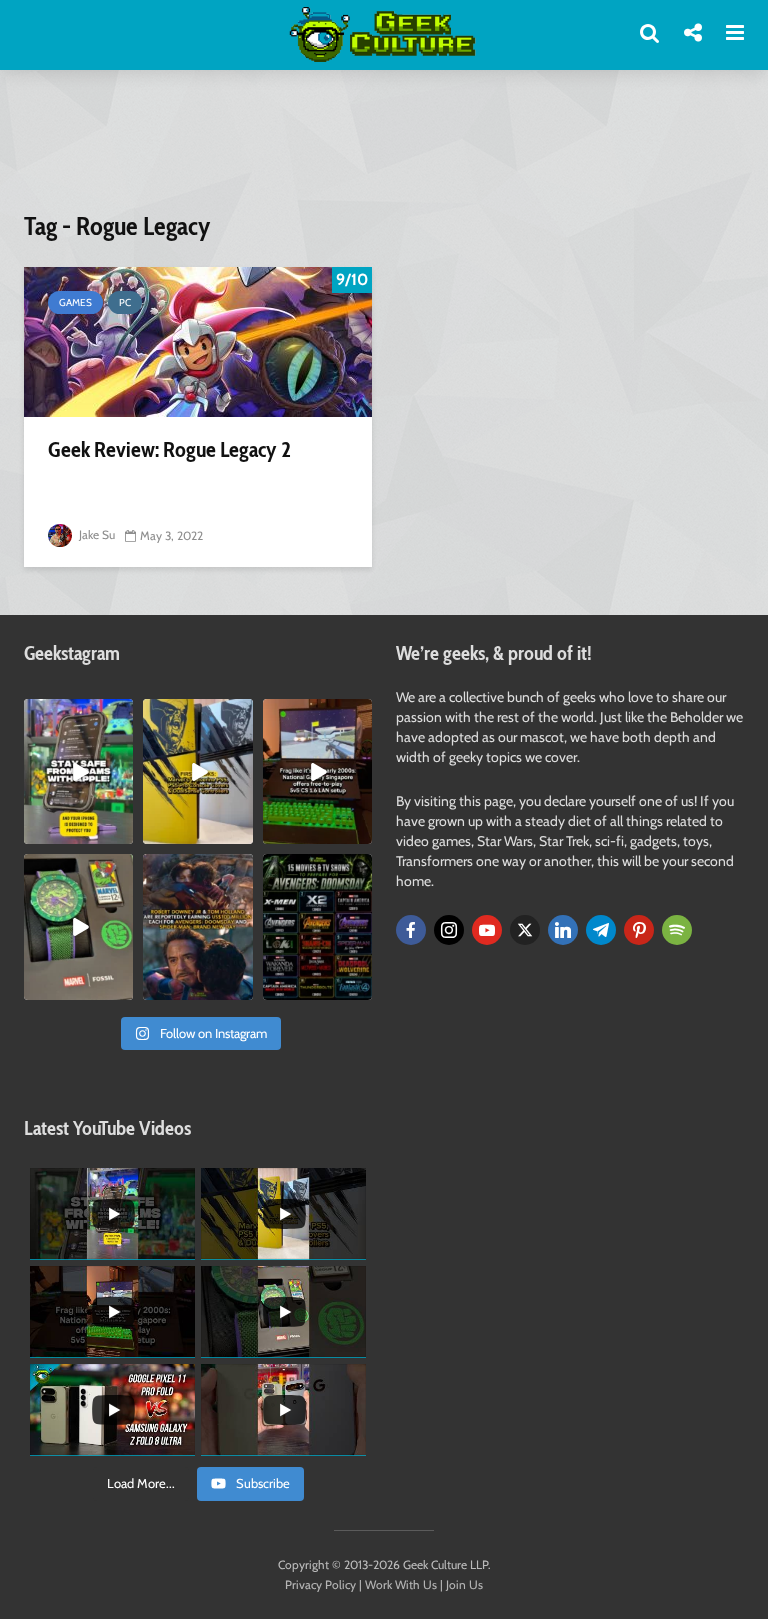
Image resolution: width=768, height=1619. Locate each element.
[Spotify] (677, 930)
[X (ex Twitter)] (525, 930)
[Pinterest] (639, 930)
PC (125, 302)
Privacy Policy (320, 1584)
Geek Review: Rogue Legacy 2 (169, 449)
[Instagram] (449, 930)
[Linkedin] (563, 930)
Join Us (464, 1584)
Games (75, 302)
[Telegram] (601, 930)
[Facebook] (411, 930)
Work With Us (401, 1584)
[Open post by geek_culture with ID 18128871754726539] (197, 771)
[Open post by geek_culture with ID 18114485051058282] (78, 926)
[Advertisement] (388, 153)
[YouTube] (487, 930)
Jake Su (95, 534)
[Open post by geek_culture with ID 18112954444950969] (78, 771)
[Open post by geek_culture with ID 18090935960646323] (317, 771)
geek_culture (77, 714)
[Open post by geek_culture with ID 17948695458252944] (317, 926)
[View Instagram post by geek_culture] (121, 833)
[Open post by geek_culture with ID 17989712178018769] (197, 926)
